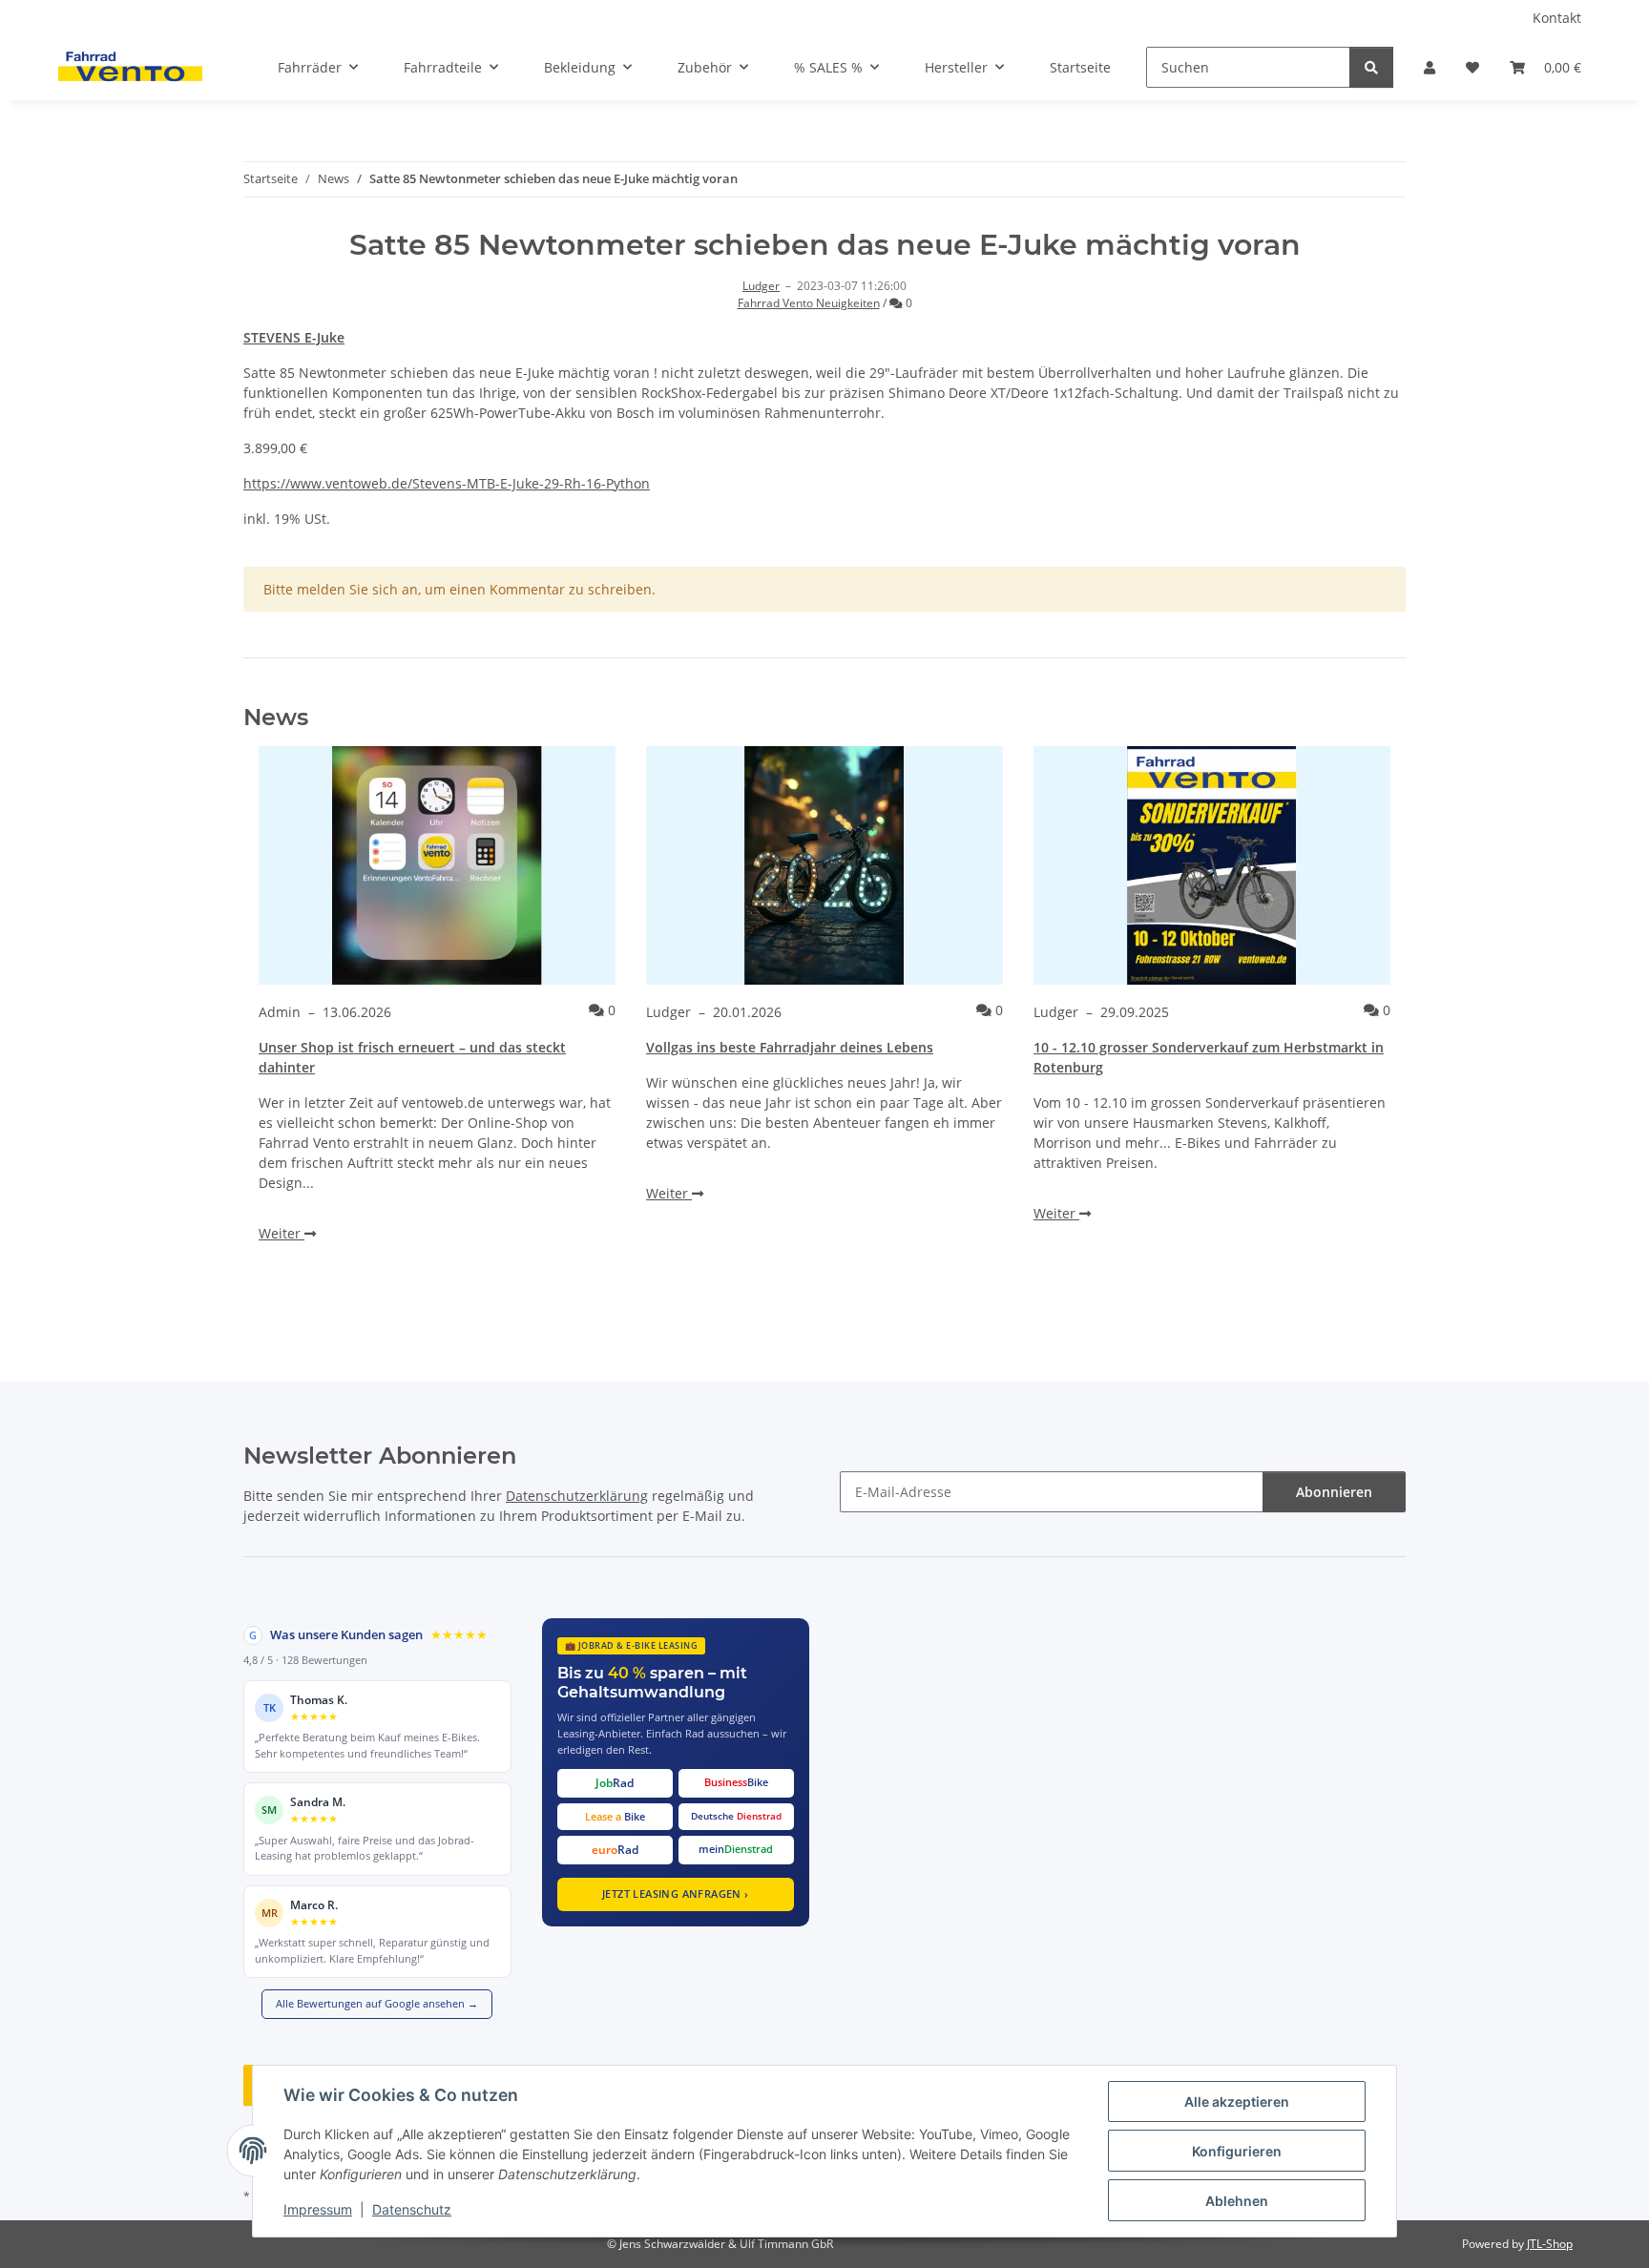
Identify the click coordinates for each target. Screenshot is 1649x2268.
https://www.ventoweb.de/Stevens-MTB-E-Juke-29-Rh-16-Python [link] (447, 483)
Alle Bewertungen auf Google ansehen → (377, 2003)
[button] (1430, 67)
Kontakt (1557, 18)
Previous (291, 1041)
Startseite (1080, 67)
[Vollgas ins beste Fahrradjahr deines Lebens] (824, 865)
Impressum (318, 2209)
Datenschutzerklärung (577, 1496)
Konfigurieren (1237, 2151)
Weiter (282, 1233)
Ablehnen (1237, 2201)
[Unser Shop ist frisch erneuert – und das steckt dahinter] (437, 865)
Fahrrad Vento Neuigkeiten (809, 303)
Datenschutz (412, 2209)
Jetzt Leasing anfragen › (676, 1893)
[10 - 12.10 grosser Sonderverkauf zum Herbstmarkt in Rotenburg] (1212, 865)
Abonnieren (1334, 1492)
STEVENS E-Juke (294, 337)
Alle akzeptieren (1237, 2102)
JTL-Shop (1550, 2244)
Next (1359, 1041)
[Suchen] (1371, 67)
